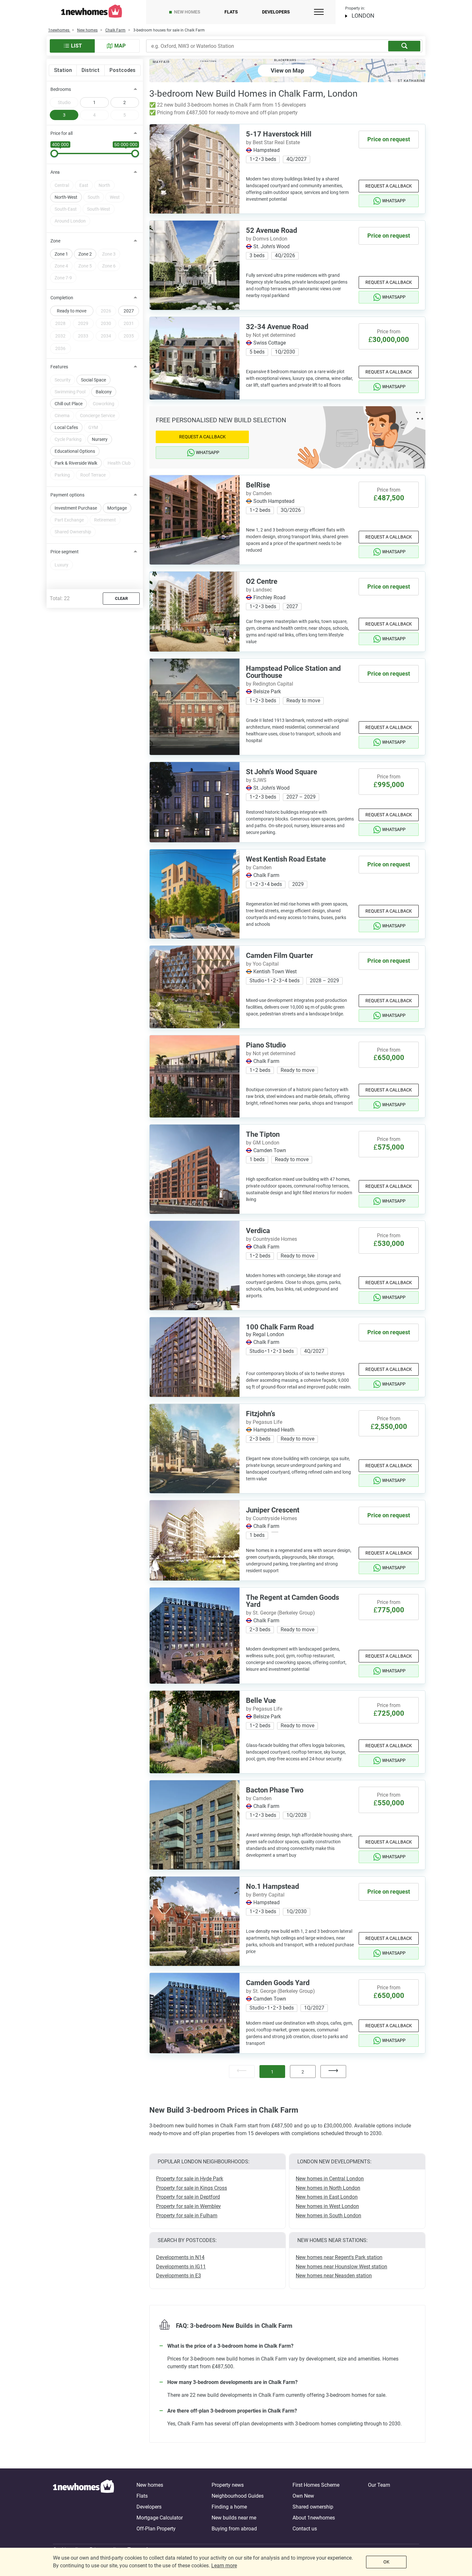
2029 (83, 323)
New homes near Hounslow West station (341, 2267)
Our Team (379, 2485)
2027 (129, 311)
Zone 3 (109, 254)
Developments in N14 (180, 2257)
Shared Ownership (73, 532)
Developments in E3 (179, 2276)
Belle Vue (261, 1700)
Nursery (100, 439)
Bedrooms (61, 89)
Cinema (62, 416)
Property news (228, 2485)
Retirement (105, 520)
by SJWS (256, 780)
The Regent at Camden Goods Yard (293, 1601)
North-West (66, 197)
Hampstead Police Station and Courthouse (293, 672)
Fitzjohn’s (261, 1414)
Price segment (65, 552)
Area (55, 172)
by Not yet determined (271, 335)
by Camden (259, 493)
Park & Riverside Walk (76, 463)
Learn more (224, 2566)
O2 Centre (262, 581)
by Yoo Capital (262, 964)
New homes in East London (327, 2197)
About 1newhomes (314, 2518)
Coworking (104, 404)
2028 (60, 323)
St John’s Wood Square (282, 772)
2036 (60, 348)
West (115, 197)
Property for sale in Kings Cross (192, 2188)
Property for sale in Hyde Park (190, 2179)
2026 (106, 311)
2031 (129, 323)
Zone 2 (85, 254)
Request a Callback (389, 186)
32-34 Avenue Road (277, 327)
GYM (93, 427)
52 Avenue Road (271, 230)
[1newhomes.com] (83, 2507)
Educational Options (75, 451)
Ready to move (72, 311)
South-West (99, 209)
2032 (60, 336)
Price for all (61, 133)
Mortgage (117, 508)
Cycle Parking (68, 439)
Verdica (258, 1231)
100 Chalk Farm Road (280, 1327)
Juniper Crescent (273, 1510)
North (104, 185)
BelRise (258, 485)
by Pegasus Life (264, 1422)
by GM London (263, 1143)
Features (59, 367)
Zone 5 (85, 266)
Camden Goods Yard (278, 1983)
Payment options (67, 495)
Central (62, 185)
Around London (70, 221)
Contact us (305, 2529)
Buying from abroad (234, 2529)
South (94, 197)
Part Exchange (69, 520)
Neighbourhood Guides (238, 2496)
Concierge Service (97, 416)
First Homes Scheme (316, 2485)
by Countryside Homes (271, 1239)
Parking (62, 475)
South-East (66, 209)
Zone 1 (61, 254)
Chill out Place (69, 404)
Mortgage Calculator (160, 2518)
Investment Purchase (76, 508)
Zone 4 (61, 266)
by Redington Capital (270, 684)
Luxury (61, 565)
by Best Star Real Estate (273, 142)
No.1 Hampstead (272, 1886)
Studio (64, 102)
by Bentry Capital (265, 1895)
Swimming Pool (70, 392)
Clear (121, 598)
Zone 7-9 (63, 278)
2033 (83, 336)
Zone (55, 241)
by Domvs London (267, 239)
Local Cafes (66, 427)
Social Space (93, 380)
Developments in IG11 (181, 2267)
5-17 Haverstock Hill (279, 134)
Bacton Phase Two (275, 1790)
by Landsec (259, 590)
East (84, 185)
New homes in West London (327, 2206)
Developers (276, 12)
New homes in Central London (330, 2179)
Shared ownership (313, 2507)
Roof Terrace (93, 475)
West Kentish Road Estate (286, 859)
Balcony (104, 392)
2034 (106, 336)
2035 (129, 336)
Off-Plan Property (156, 2529)
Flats (231, 12)
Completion (62, 298)
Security (63, 380)
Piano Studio (266, 1045)
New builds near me (234, 2518)
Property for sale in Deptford (188, 2197)
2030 (106, 323)
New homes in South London (328, 2216)
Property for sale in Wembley (188, 2206)
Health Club (119, 463)
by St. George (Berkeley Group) (280, 1613)
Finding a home (229, 2507)
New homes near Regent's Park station (339, 2257)
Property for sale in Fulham (187, 2216)
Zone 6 (109, 266)
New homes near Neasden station (334, 2276)
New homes (187, 12)
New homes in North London (328, 2188)
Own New (303, 2496)
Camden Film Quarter (280, 955)
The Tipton (263, 1134)
